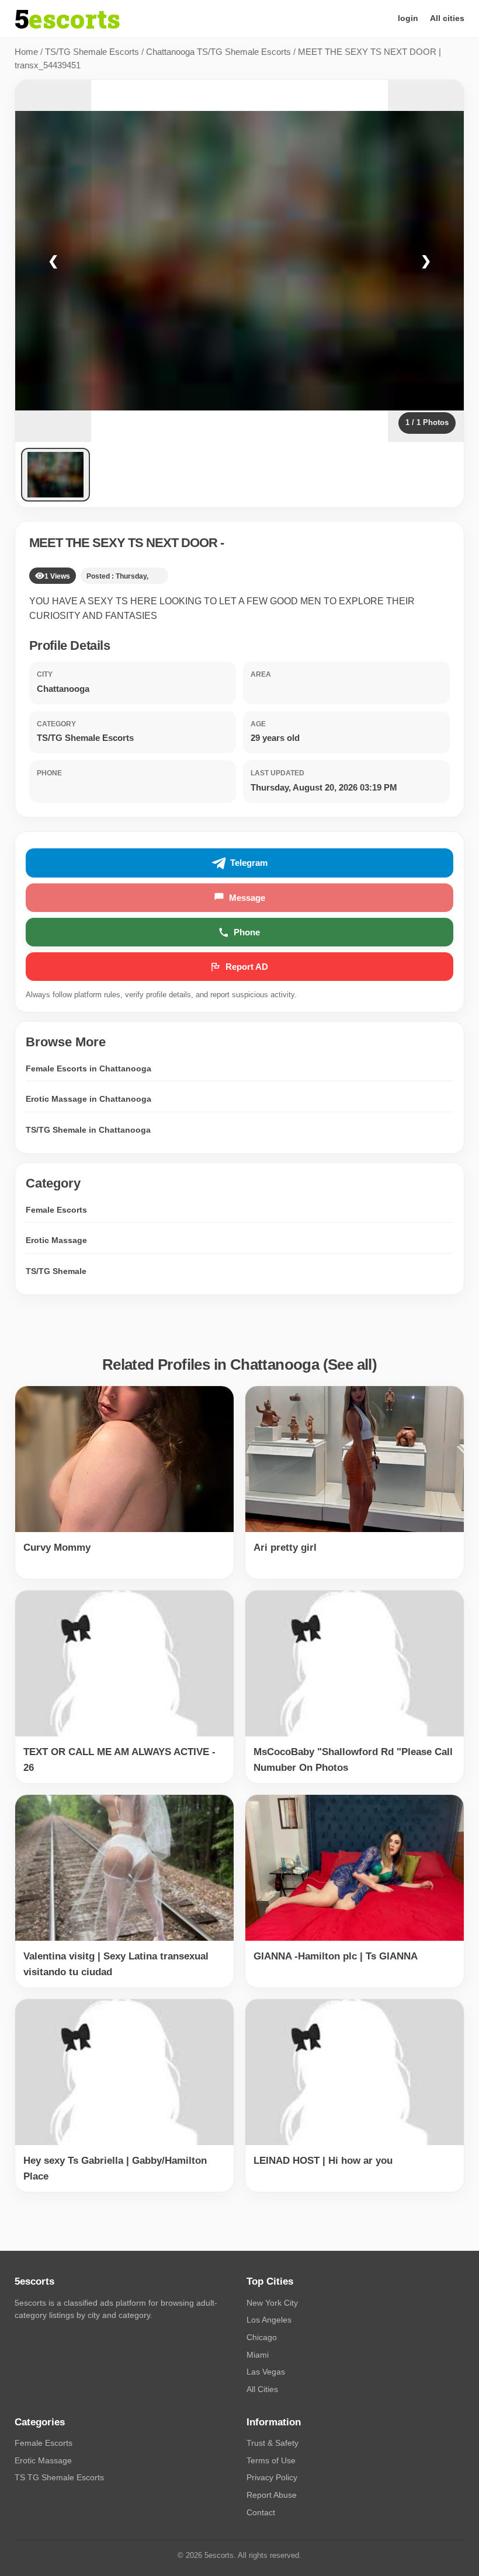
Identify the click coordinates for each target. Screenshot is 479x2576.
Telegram (249, 863)
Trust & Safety (273, 2443)
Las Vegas (266, 2372)
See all (350, 1364)
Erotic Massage (56, 1240)
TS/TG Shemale (56, 1271)
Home (26, 52)
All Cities (262, 2389)
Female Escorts (56, 1210)
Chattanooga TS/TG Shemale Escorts (218, 52)
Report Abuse (272, 2495)
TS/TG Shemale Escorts (92, 52)
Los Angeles (269, 2320)
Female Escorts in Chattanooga (88, 1068)
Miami (258, 2355)
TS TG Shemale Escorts (59, 2477)
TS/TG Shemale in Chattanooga (88, 1130)
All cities (447, 18)
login (408, 18)
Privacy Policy (272, 2477)
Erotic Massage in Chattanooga (88, 1099)
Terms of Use (271, 2460)
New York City (272, 2303)
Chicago (262, 2337)
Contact (261, 2512)
